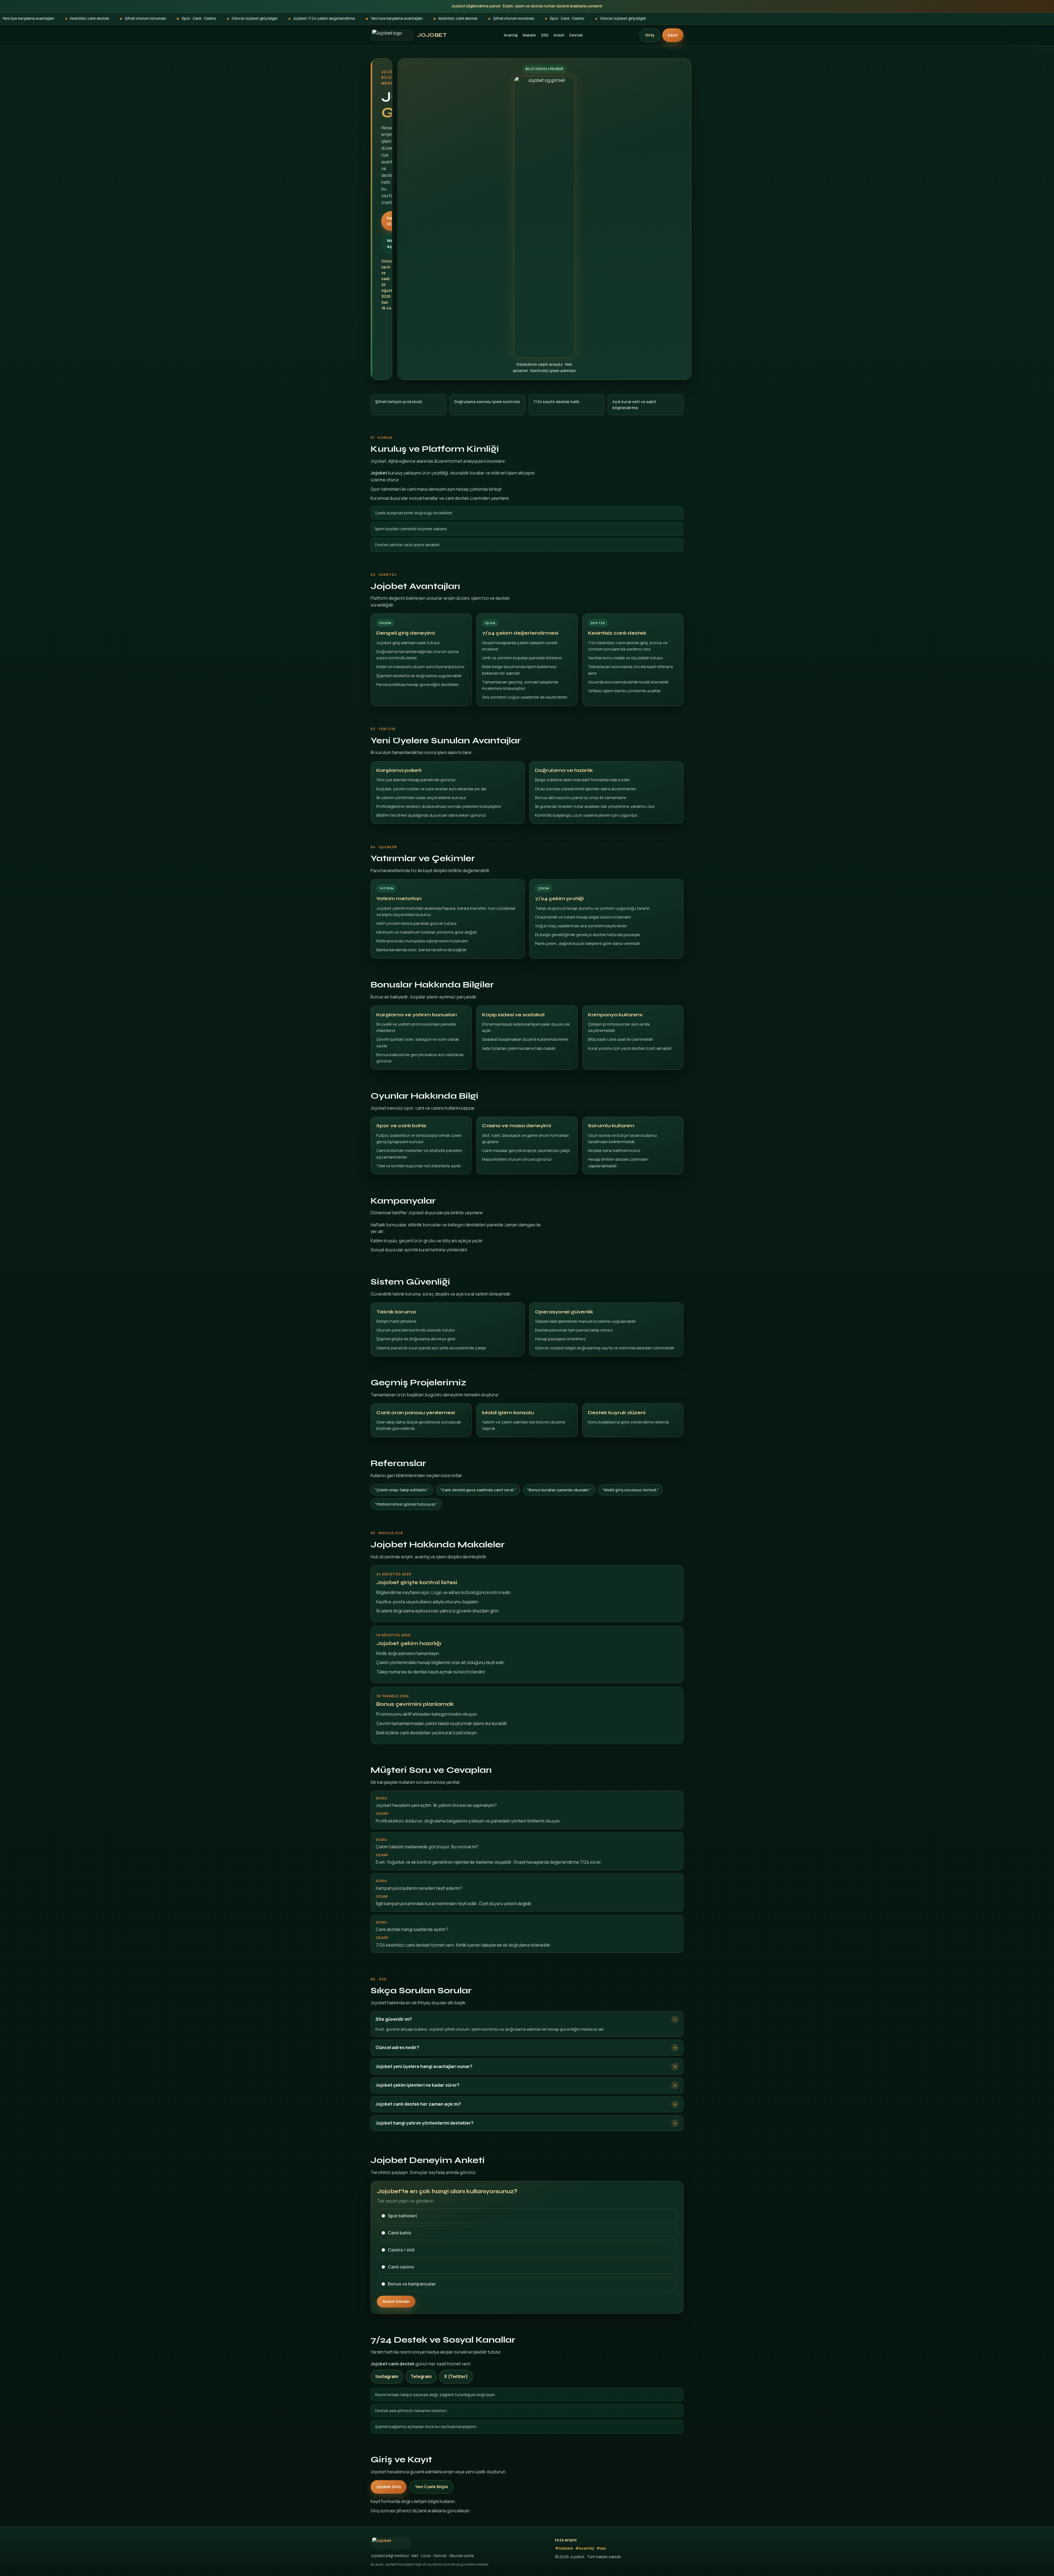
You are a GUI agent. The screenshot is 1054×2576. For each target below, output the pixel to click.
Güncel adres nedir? (397, 2047)
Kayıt (673, 35)
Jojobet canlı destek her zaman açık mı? (418, 2104)
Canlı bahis (400, 2233)
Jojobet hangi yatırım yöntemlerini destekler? (424, 2123)
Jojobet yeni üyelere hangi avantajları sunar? (424, 2066)
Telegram (421, 2376)
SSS (545, 35)
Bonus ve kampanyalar (412, 2284)
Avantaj (511, 35)
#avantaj (585, 2548)
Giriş (650, 35)
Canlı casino (401, 2267)
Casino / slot (401, 2250)
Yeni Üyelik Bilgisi (431, 2487)
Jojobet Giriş (389, 2487)
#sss (601, 2548)
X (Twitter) (456, 2376)
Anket (559, 35)
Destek (576, 35)
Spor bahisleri (402, 2216)
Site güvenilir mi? (394, 2019)
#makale (564, 2548)
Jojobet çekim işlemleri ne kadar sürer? (417, 2085)
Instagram (387, 2376)
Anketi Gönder (396, 2301)
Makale (529, 35)
